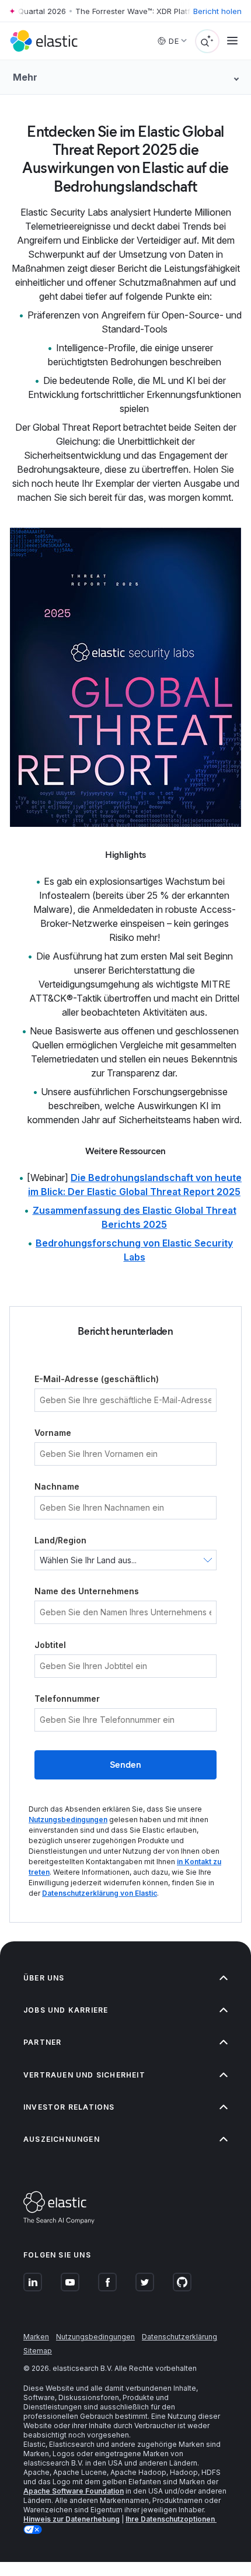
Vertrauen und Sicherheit (84, 2075)
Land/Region (60, 1540)
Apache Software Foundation (74, 2491)
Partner (42, 2042)
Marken (36, 2337)
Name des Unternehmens (87, 1591)
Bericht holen (217, 11)
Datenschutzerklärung (179, 2337)
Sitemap (38, 2351)
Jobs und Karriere (66, 2010)
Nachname (57, 1486)
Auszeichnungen (62, 2139)
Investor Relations (69, 2107)
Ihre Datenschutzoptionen (171, 2519)
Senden (125, 1765)
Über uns (44, 1978)
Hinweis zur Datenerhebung (72, 2519)
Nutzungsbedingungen (68, 1820)
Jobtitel (50, 1645)
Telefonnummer (67, 1699)
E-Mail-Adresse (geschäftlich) (97, 1379)
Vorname (53, 1433)
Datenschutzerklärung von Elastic (100, 1893)
